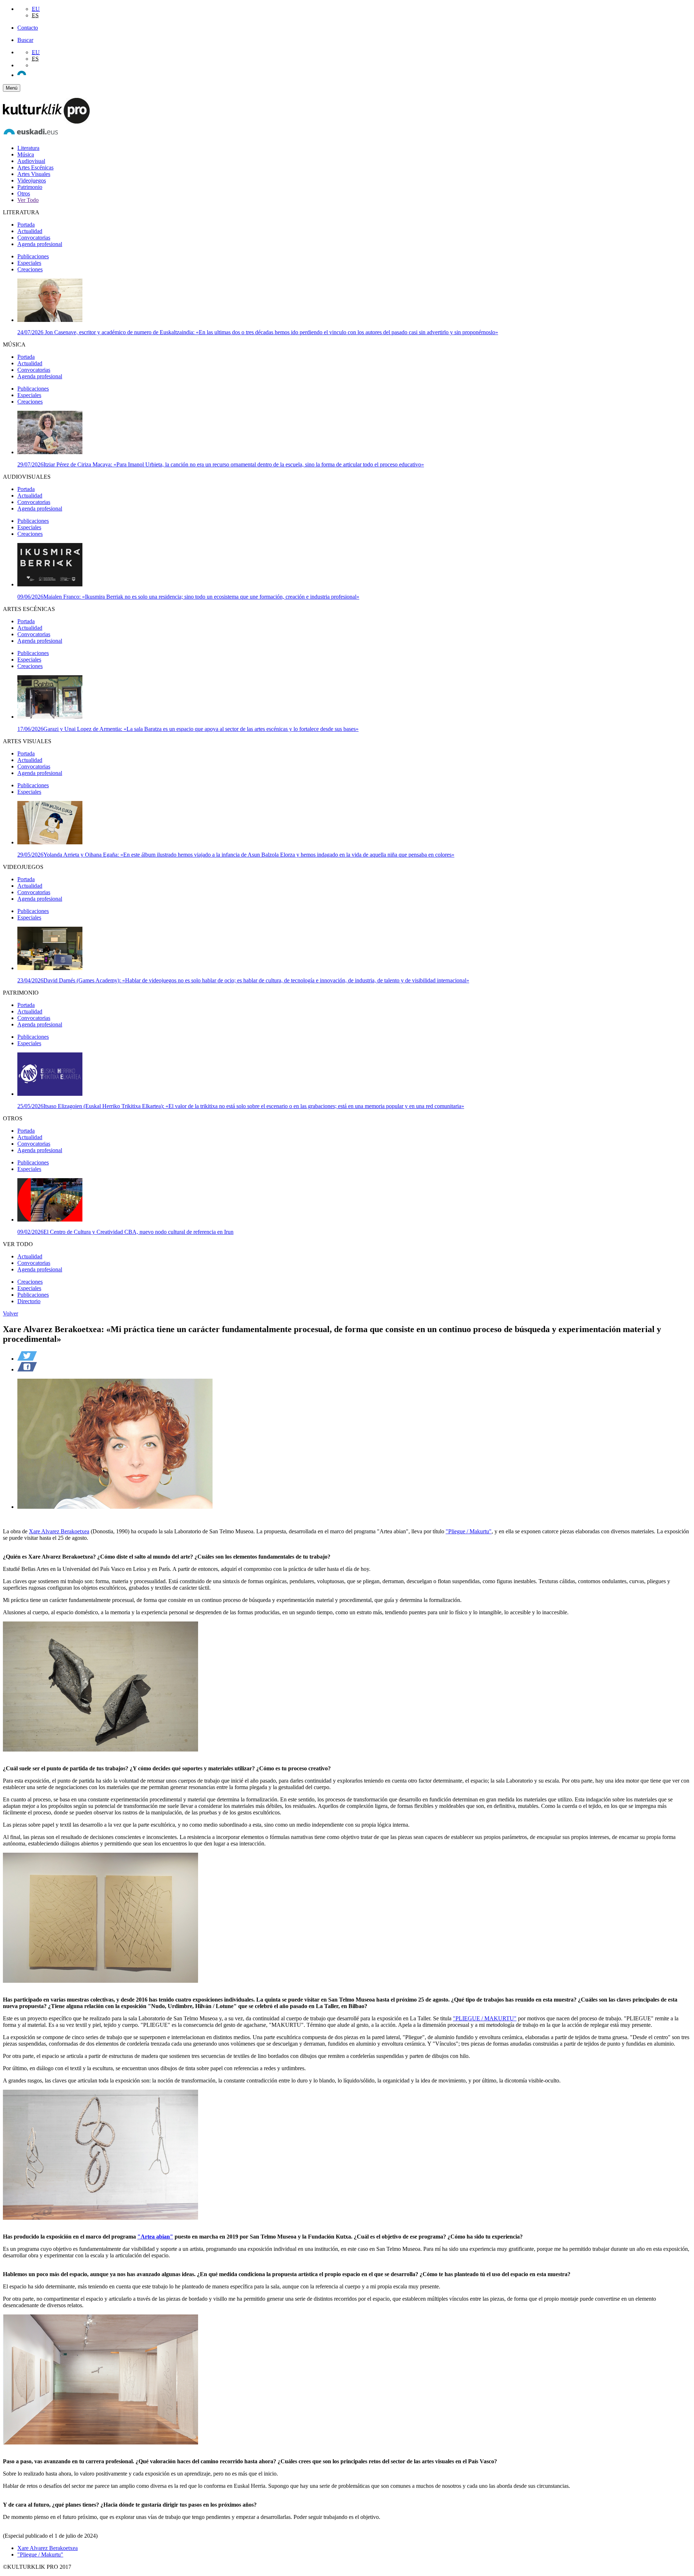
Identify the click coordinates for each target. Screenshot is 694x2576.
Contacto (28, 28)
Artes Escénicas (35, 167)
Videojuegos (32, 180)
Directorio (29, 1301)
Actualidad (30, 231)
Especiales (29, 263)
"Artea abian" (155, 2237)
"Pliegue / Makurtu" (469, 1531)
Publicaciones (33, 256)
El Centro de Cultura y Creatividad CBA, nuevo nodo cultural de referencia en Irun (125, 1232)
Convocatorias (34, 238)
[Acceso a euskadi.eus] (31, 136)
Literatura (28, 148)
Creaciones (30, 269)
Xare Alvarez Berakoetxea (59, 1531)
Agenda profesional (40, 244)
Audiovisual (31, 161)
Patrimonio (30, 187)
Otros (24, 193)
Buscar (25, 40)
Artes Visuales (34, 174)
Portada (26, 225)
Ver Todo (28, 200)
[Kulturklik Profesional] (46, 122)
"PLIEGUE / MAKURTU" (485, 2018)
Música (26, 154)
